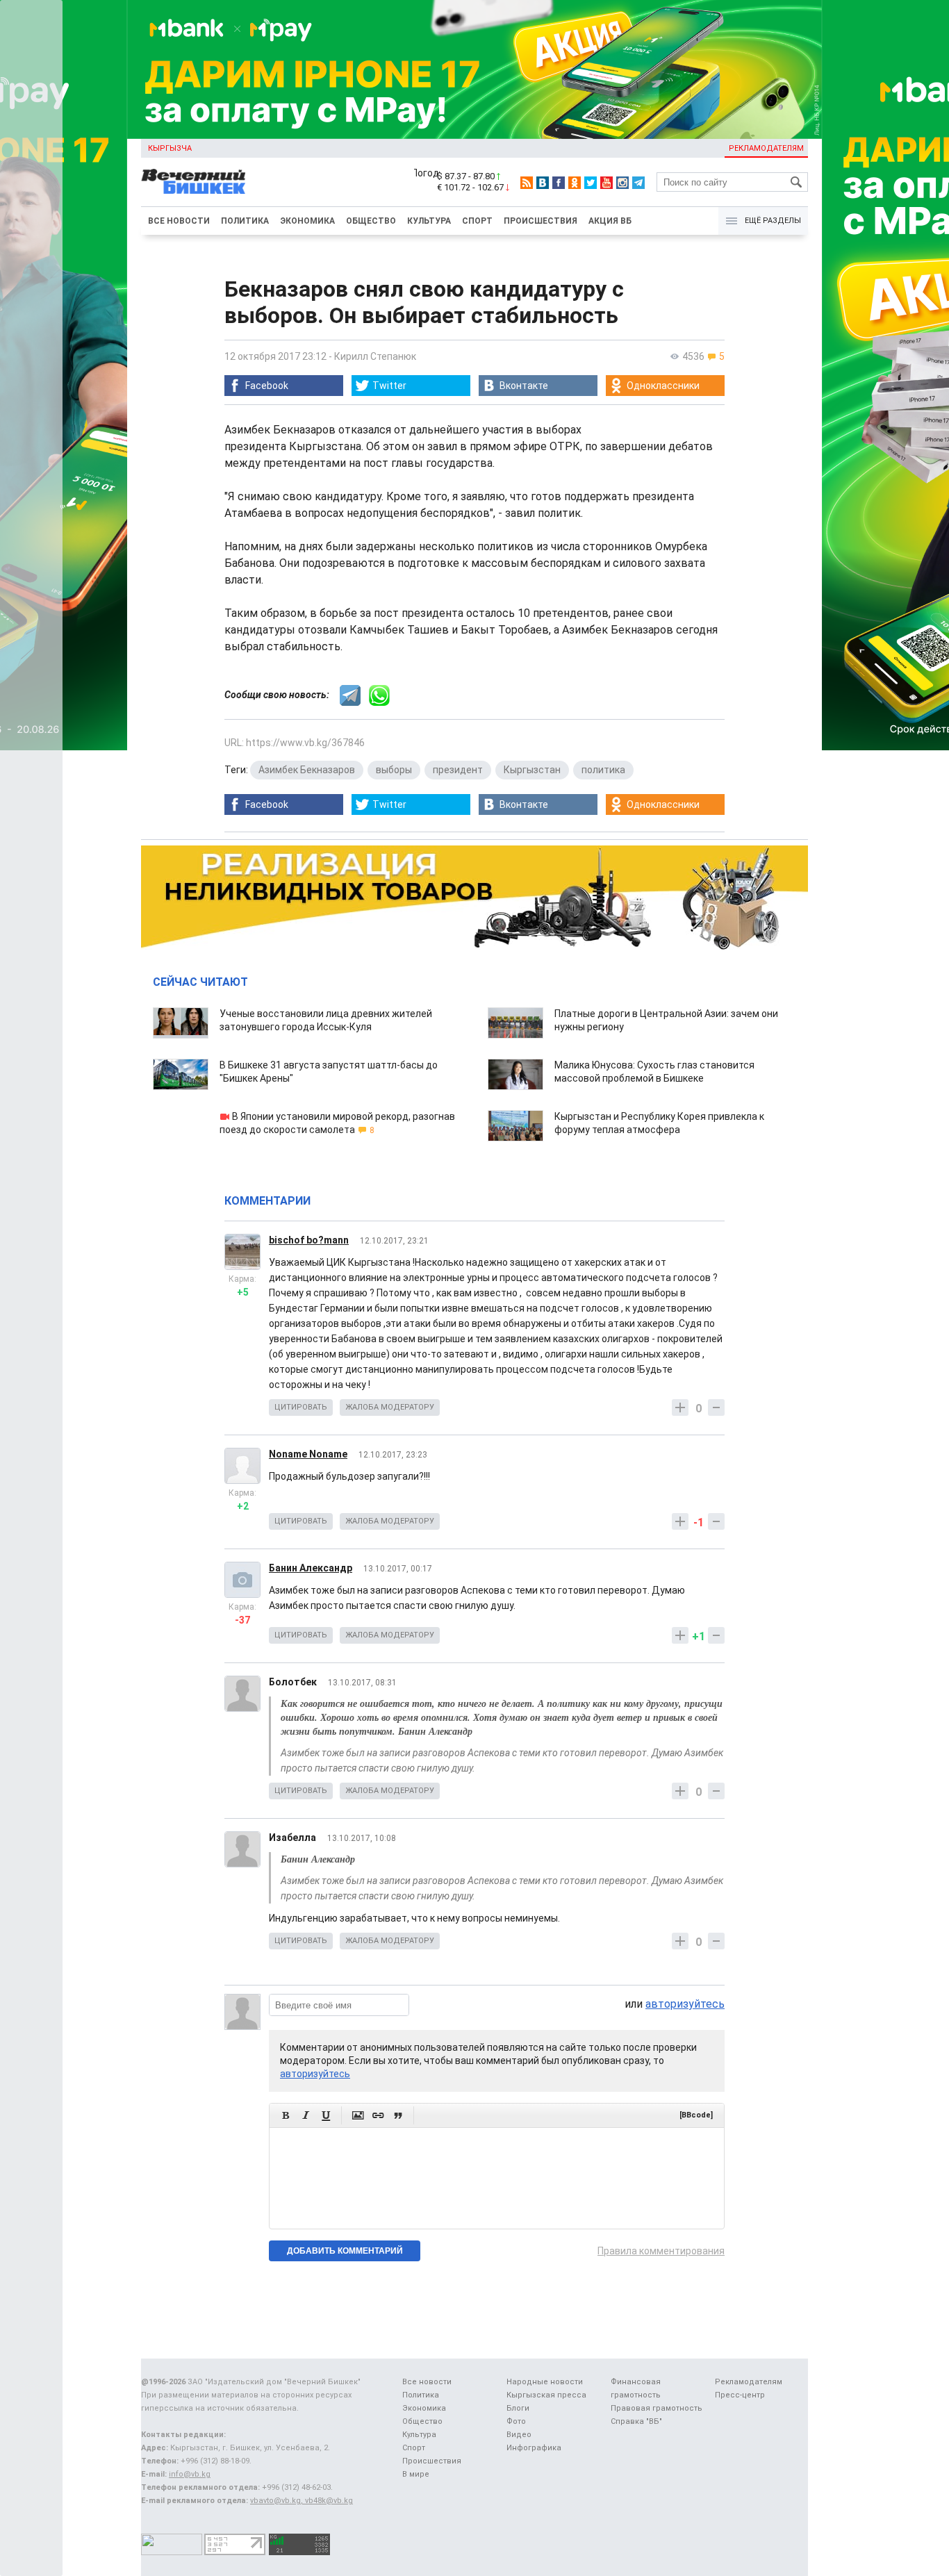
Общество (371, 221)
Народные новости (545, 2382)
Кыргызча (170, 148)
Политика (245, 221)
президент (458, 770)
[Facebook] (559, 183)
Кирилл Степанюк (375, 356)
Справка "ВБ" (636, 2421)
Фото (516, 2421)
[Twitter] (591, 183)
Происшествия (540, 221)
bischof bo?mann (309, 1240)
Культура (429, 221)
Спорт (477, 221)
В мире (416, 2474)
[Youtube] (606, 183)
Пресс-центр (740, 2395)
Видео (519, 2435)
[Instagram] (622, 183)
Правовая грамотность (657, 2408)
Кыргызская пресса (546, 2395)
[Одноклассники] (575, 183)
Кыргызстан (532, 770)
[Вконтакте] (543, 183)
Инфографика (534, 2448)
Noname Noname (308, 1454)
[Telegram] (638, 183)
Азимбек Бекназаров (307, 770)
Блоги (518, 2408)
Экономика (307, 221)
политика (603, 770)
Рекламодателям (766, 148)
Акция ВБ (610, 221)
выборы (394, 770)
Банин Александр (311, 1568)
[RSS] (527, 183)
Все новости (179, 221)
